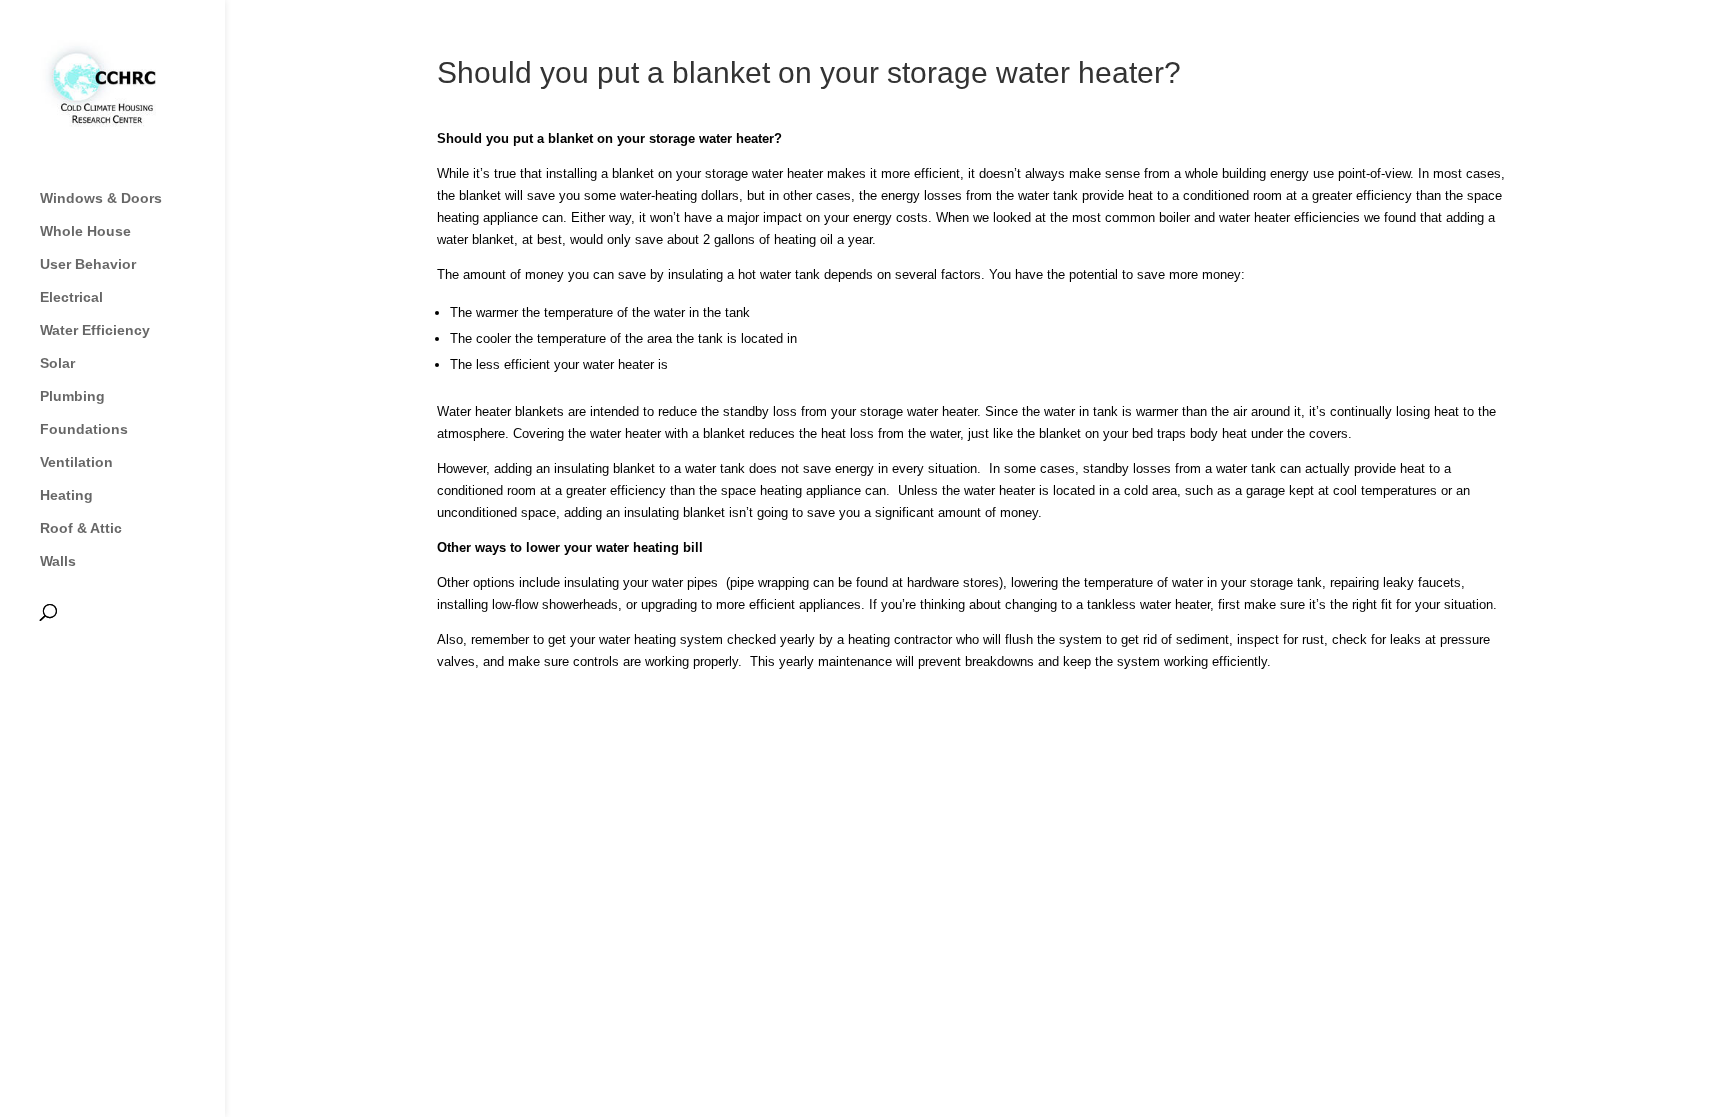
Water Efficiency (95, 330)
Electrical (71, 297)
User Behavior (88, 264)
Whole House (85, 231)
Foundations (84, 429)
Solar (57, 363)
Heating (66, 495)
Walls (58, 561)
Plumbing (72, 396)
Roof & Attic (81, 528)
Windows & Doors (101, 198)
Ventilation (76, 462)
